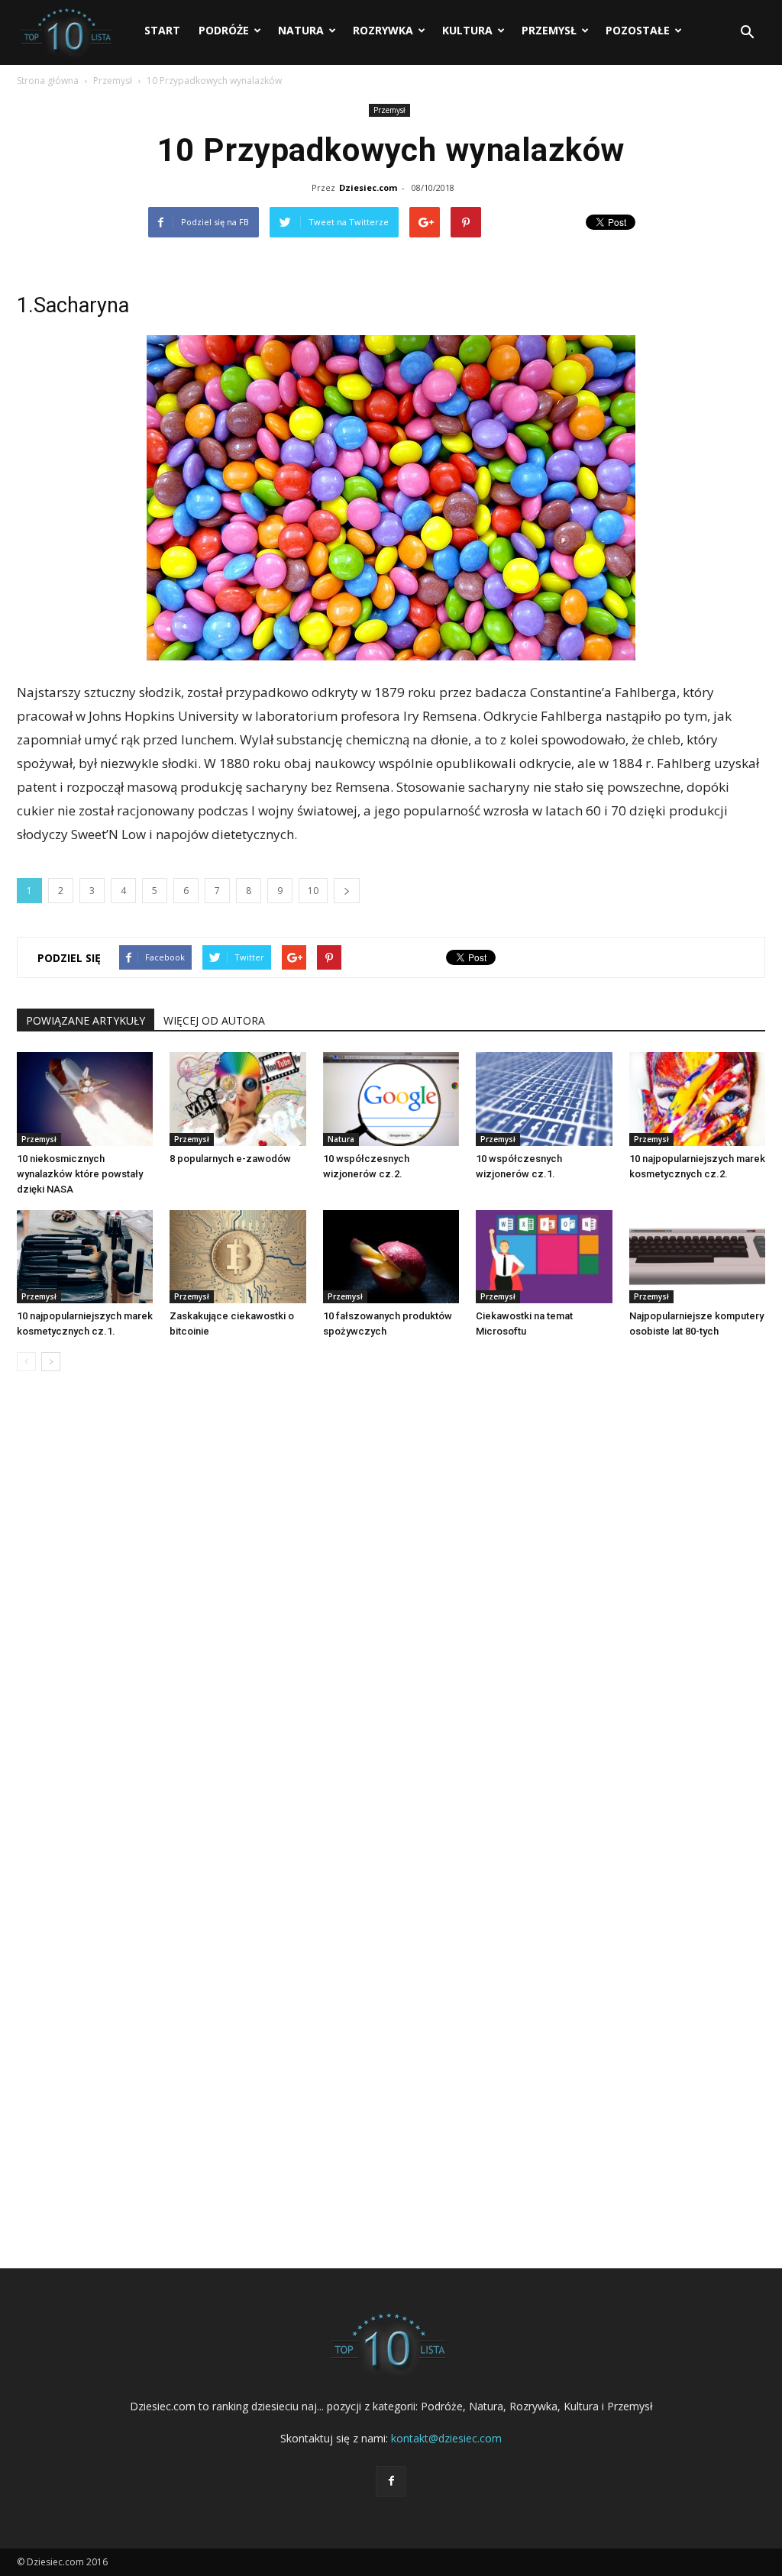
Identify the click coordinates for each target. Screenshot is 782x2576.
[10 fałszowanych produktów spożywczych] (391, 1257)
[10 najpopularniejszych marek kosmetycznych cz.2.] (697, 1099)
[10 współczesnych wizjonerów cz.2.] (391, 1099)
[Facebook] (391, 2481)
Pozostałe (638, 30)
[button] (747, 33)
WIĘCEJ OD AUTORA (214, 1020)
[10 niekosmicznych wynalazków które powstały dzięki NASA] (85, 1099)
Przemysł (549, 30)
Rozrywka (383, 30)
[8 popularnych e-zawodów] (238, 1099)
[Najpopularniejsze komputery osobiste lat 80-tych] (697, 1257)
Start (162, 30)
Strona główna (48, 81)
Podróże (224, 30)
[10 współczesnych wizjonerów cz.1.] (544, 1099)
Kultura (467, 30)
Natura (301, 30)
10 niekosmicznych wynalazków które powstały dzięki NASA (80, 1174)
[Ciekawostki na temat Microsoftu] (544, 1257)
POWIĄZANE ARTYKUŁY (86, 1020)
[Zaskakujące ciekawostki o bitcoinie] (238, 1257)
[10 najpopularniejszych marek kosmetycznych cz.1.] (85, 1257)
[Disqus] (391, 1615)
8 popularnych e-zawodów (230, 1159)
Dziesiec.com (368, 187)
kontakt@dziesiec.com (446, 2438)
